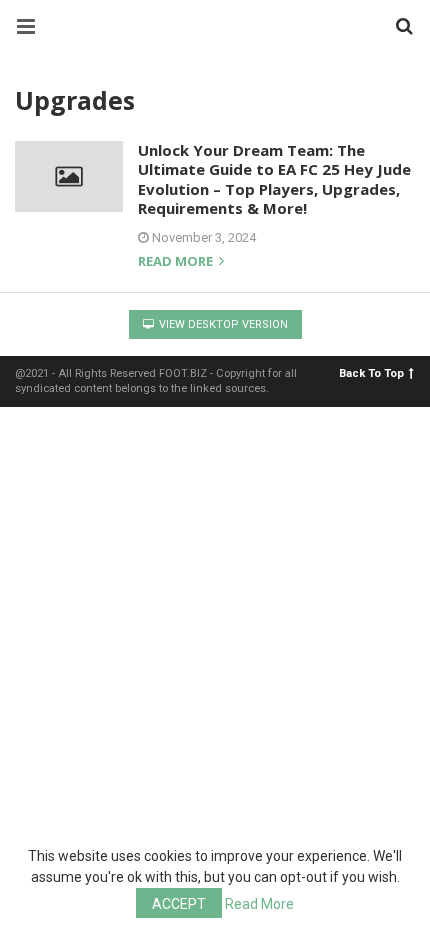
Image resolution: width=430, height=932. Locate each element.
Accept (179, 904)
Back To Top (371, 373)
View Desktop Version (222, 324)
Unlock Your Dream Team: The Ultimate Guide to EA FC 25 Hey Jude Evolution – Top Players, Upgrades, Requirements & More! (274, 179)
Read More (259, 904)
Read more (177, 262)
